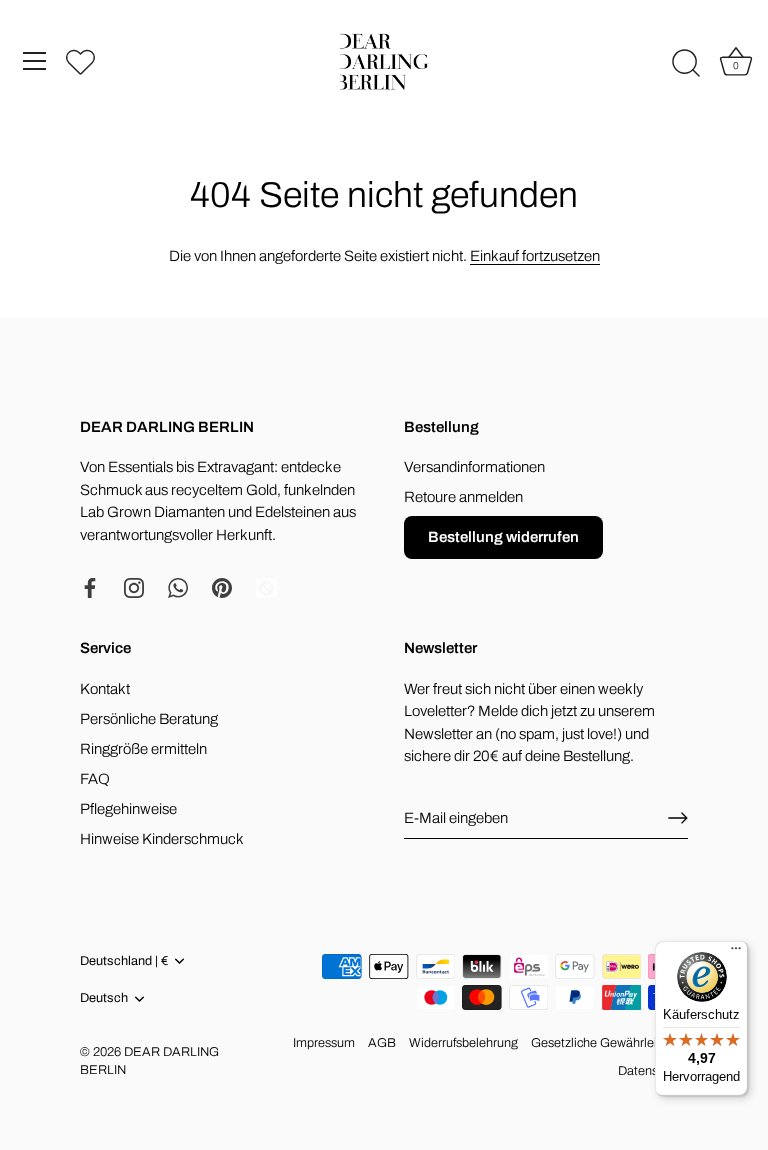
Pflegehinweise (128, 809)
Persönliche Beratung (149, 719)
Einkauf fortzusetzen (535, 256)
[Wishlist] (80, 61)
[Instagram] (134, 587)
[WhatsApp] (178, 587)
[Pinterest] (222, 587)
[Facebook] (90, 587)
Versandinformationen (474, 467)
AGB (382, 1043)
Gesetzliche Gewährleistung (609, 1043)
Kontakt (105, 689)
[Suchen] (686, 64)
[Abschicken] (678, 818)
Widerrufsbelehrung (463, 1043)
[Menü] (35, 61)
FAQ (95, 779)
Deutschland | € (124, 961)
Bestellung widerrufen (503, 537)
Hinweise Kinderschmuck (162, 839)
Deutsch (104, 998)
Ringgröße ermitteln (143, 749)
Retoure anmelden (463, 497)
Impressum (324, 1043)
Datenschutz (653, 1071)
